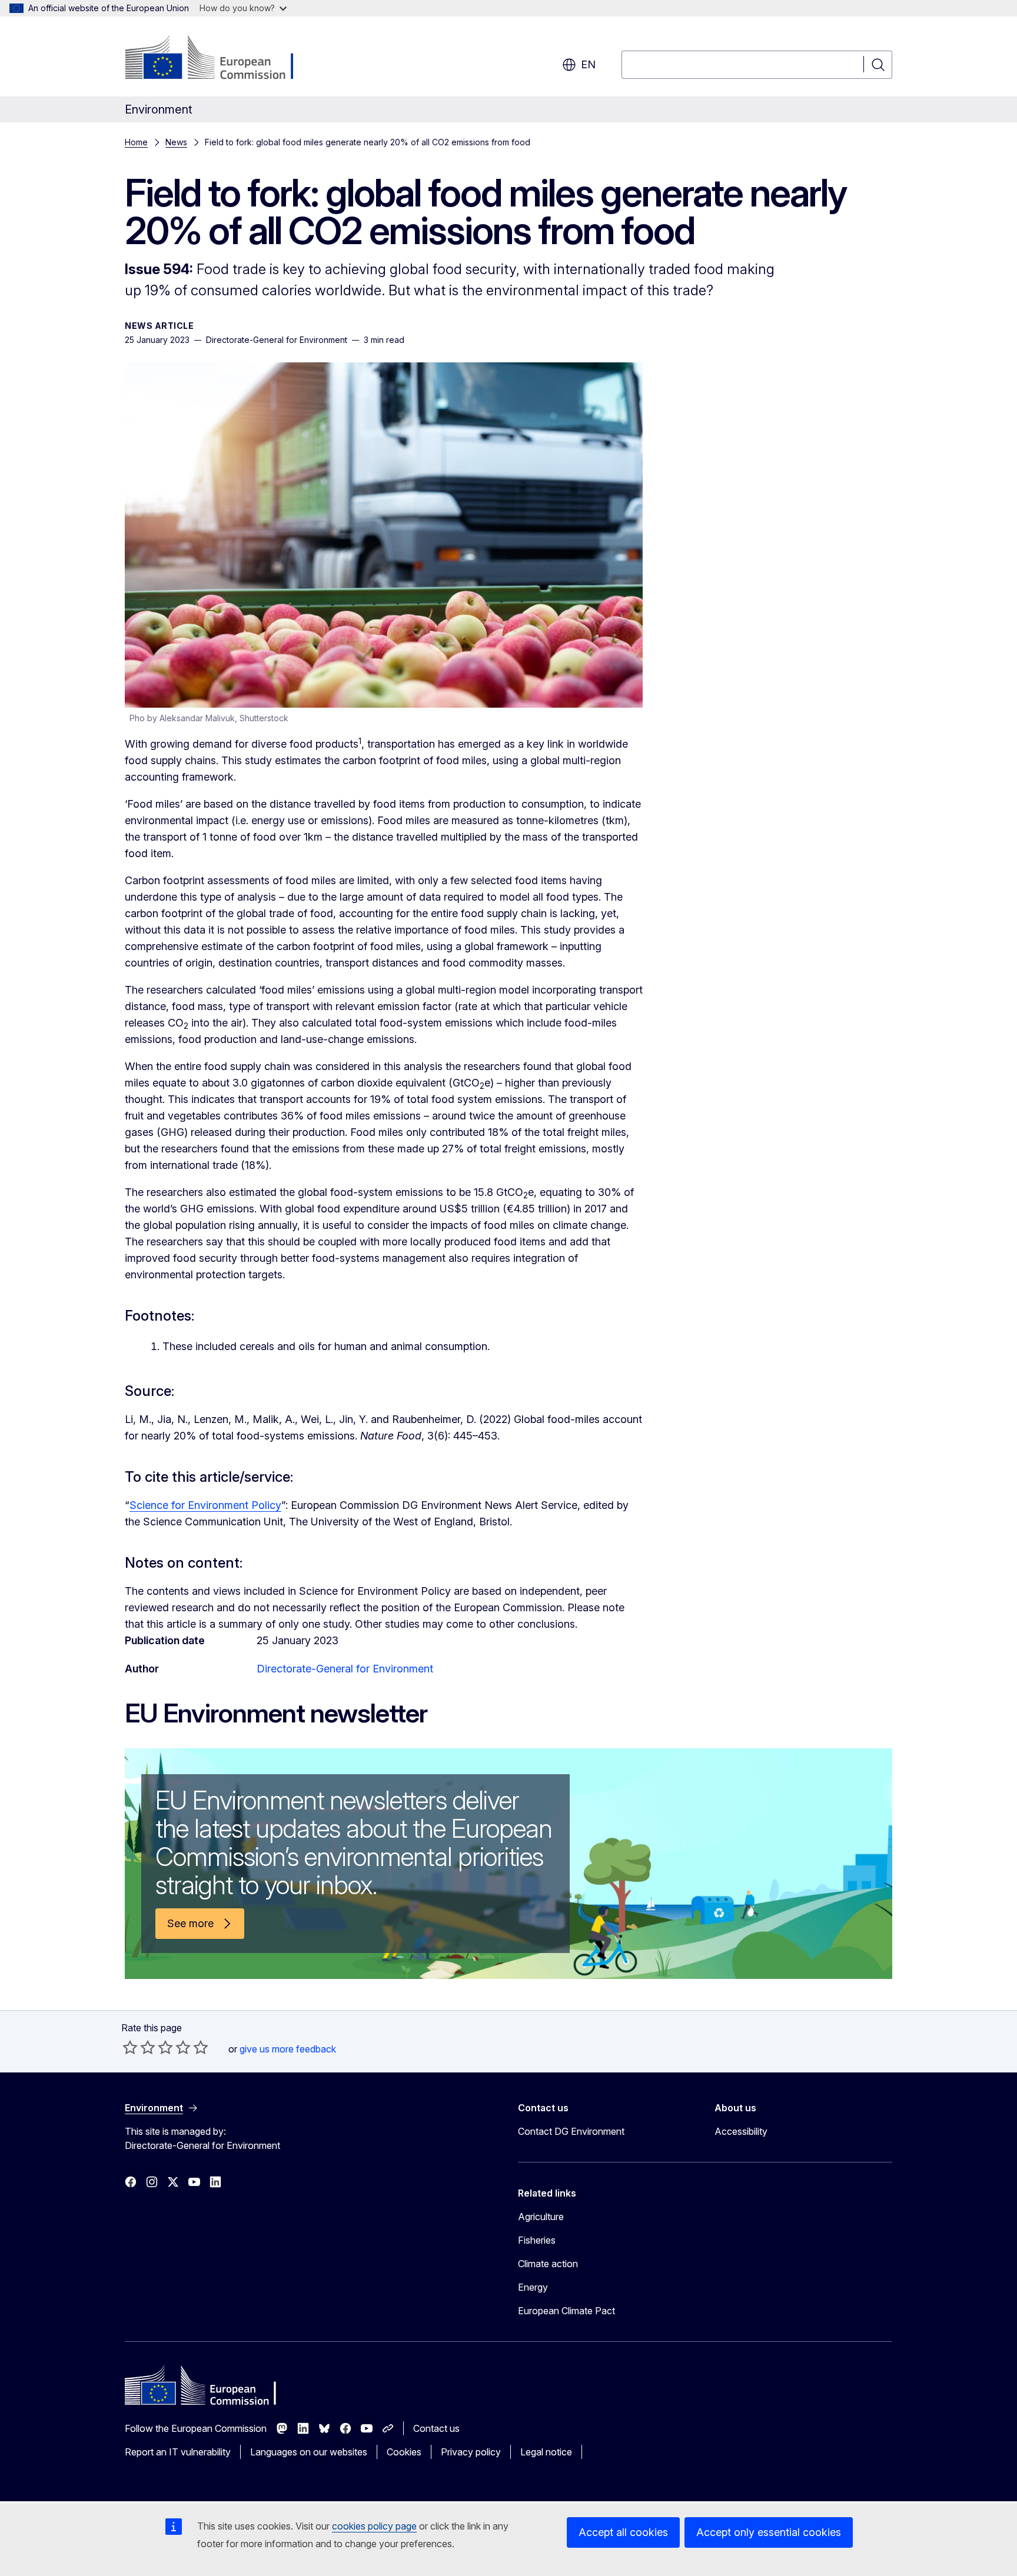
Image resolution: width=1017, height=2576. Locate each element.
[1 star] (130, 2047)
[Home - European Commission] (220, 59)
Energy (533, 2287)
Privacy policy (471, 2452)
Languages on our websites (309, 2452)
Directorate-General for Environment (345, 1669)
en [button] (588, 64)
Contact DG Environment (571, 2131)
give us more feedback (288, 2049)
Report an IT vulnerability (178, 2452)
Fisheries (537, 2240)
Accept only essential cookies (769, 2532)
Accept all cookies (623, 2532)
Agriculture (541, 2217)
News (176, 142)
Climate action (548, 2264)
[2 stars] (139, 2047)
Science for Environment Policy (205, 1505)
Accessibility (741, 2131)
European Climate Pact (566, 2311)
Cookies (404, 2452)
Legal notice (546, 2452)
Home (136, 142)
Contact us (436, 2428)
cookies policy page (374, 2526)
